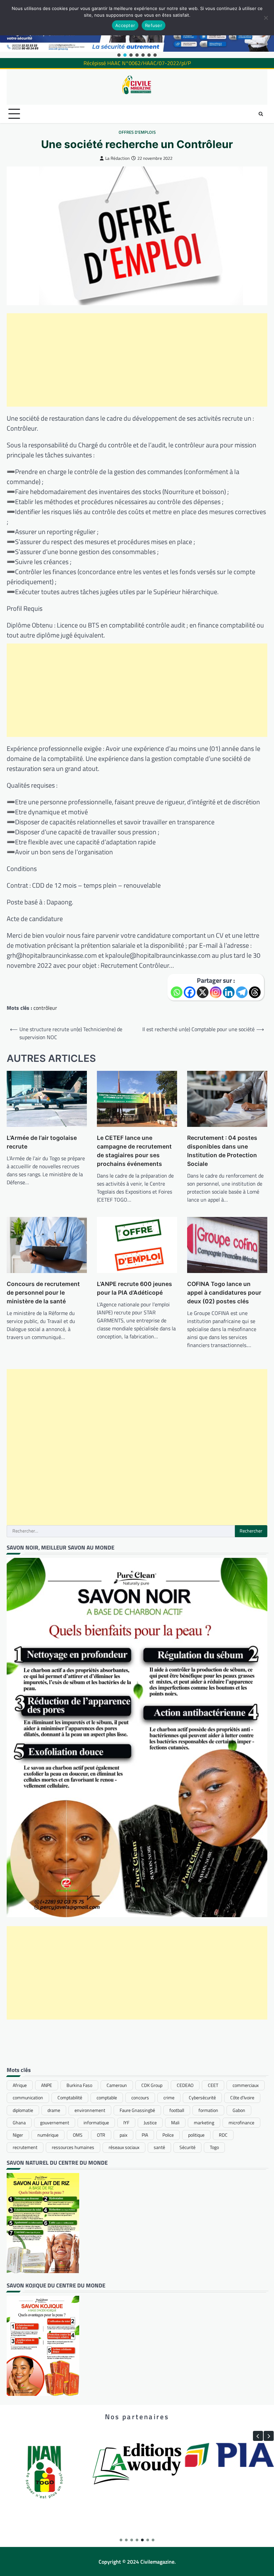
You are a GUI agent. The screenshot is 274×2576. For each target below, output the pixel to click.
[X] (203, 992)
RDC (223, 2135)
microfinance (241, 2123)
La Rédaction (117, 158)
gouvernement (55, 2123)
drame (54, 2110)
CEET (213, 2085)
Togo (214, 2147)
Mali (175, 2123)
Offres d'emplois (137, 132)
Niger (18, 2135)
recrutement (25, 2147)
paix (123, 2135)
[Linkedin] (229, 992)
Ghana (19, 2123)
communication (28, 2098)
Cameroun (117, 2085)
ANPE (47, 2085)
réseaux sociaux (124, 2147)
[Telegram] (242, 992)
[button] (119, 55)
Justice (150, 2123)
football (177, 2110)
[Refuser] (266, 18)
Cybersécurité (202, 2098)
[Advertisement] (137, 360)
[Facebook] (190, 992)
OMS (78, 2135)
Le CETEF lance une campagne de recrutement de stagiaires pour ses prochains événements (134, 1151)
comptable (107, 2098)
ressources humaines (73, 2147)
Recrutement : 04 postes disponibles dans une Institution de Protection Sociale (222, 1151)
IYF (126, 2123)
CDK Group (152, 2085)
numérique (48, 2135)
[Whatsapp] (177, 992)
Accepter (125, 25)
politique (196, 2135)
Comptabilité (70, 2098)
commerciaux (246, 2085)
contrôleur (45, 1008)
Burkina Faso (79, 2085)
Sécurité (187, 2147)
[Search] (261, 114)
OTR (101, 2135)
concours (140, 2098)
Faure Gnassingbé (137, 2110)
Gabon (239, 2110)
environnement (90, 2110)
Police (168, 2135)
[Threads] (255, 992)
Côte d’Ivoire (242, 2098)
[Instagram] (216, 992)
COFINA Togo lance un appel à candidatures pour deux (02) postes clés (224, 1293)
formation (208, 2110)
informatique (96, 2123)
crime (169, 2098)
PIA (145, 2135)
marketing (204, 2123)
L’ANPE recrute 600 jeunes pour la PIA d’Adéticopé (134, 1288)
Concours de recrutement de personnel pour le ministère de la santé (43, 1293)
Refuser (154, 25)
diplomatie (23, 2110)
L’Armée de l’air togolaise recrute (42, 1142)
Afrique (20, 2085)
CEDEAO (185, 2085)
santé (159, 2147)
